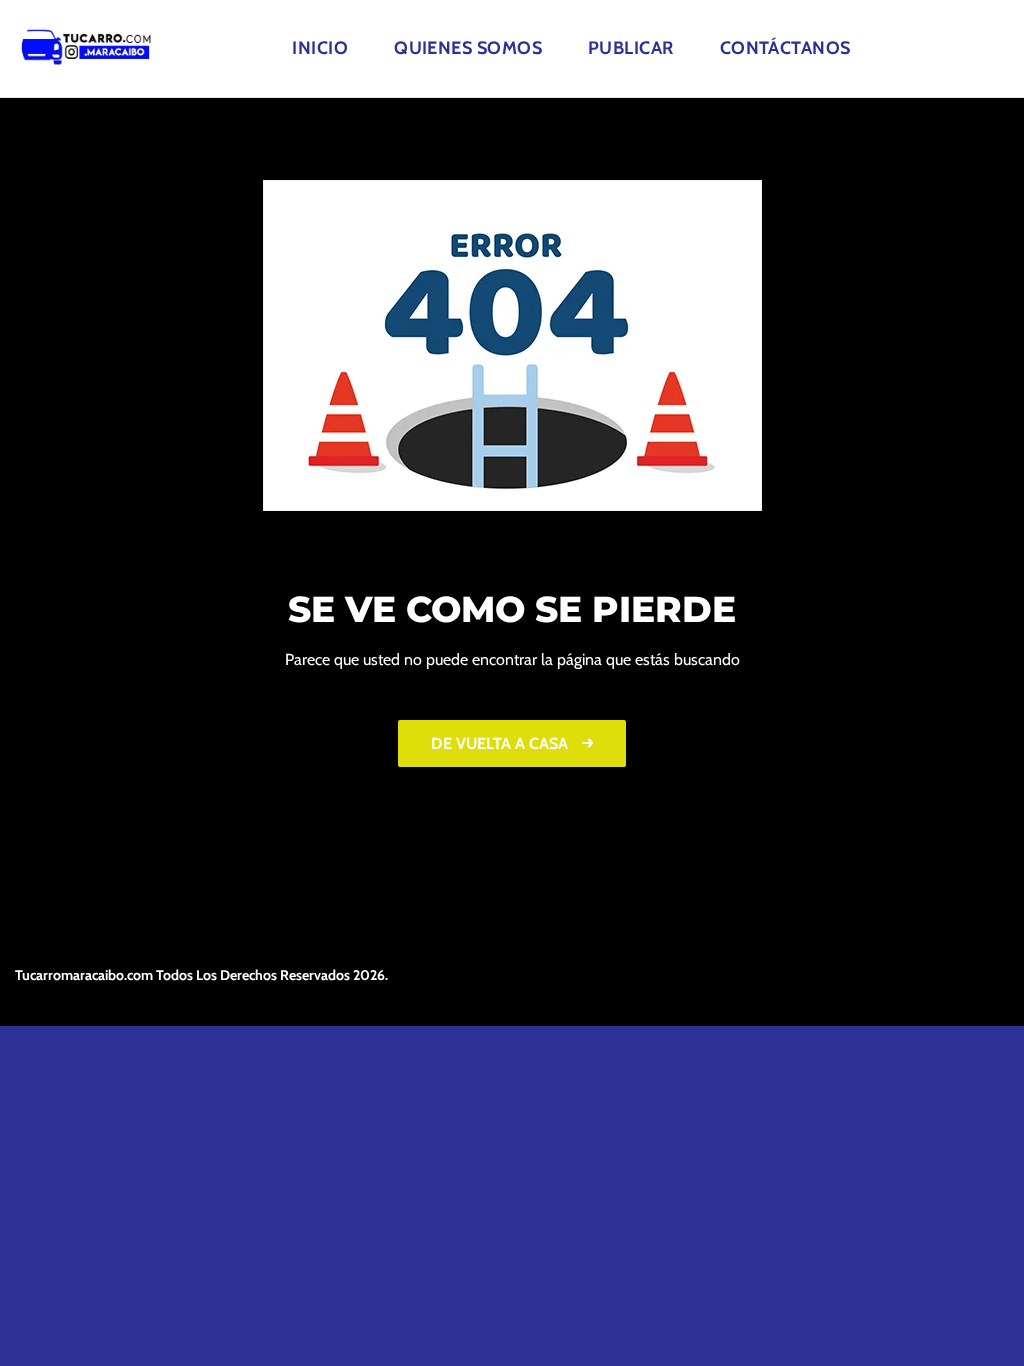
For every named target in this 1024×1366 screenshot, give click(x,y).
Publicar (631, 48)
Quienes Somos (468, 48)
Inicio (320, 48)
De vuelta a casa (501, 743)
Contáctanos (785, 48)
